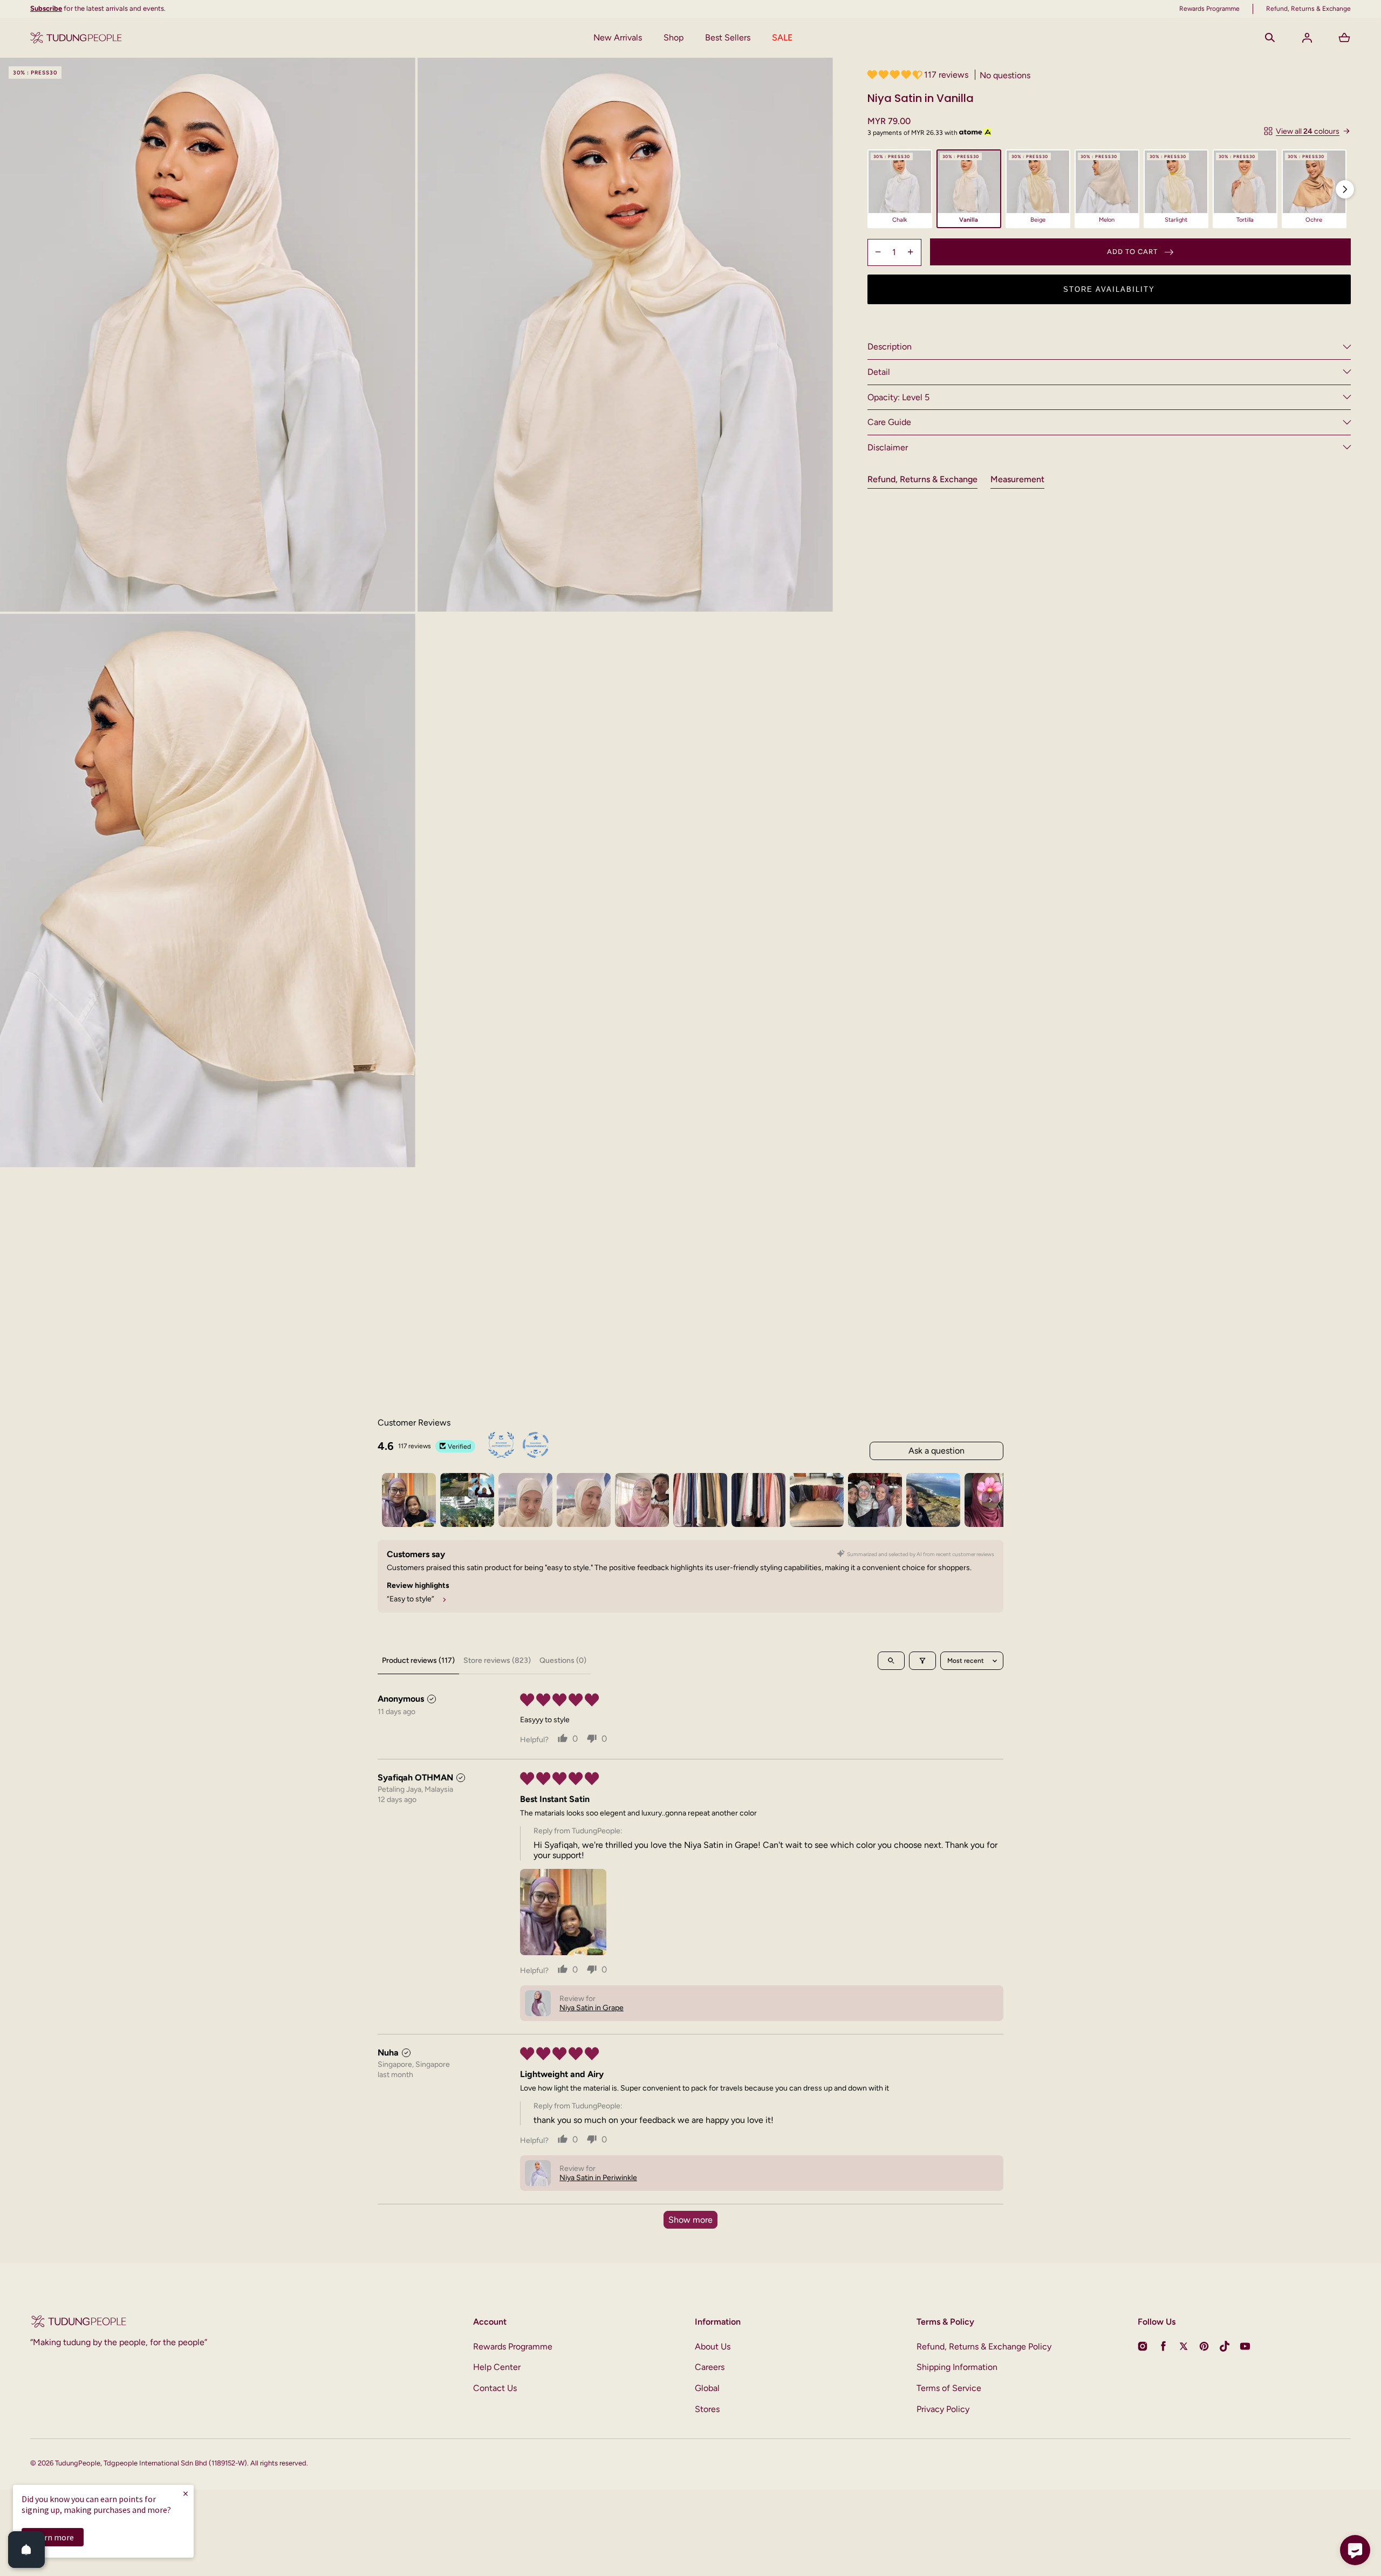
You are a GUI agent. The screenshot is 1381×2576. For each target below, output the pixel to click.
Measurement (1017, 479)
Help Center (497, 2367)
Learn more (53, 2537)
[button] (1270, 38)
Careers (710, 2367)
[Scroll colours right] (1345, 189)
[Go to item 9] (875, 1500)
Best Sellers (728, 37)
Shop (674, 37)
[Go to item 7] (758, 1500)
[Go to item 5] (642, 1500)
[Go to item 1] (409, 1500)
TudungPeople (78, 2463)
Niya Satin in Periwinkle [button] (598, 2178)
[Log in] (1307, 38)
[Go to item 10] (933, 1500)
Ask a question (936, 1451)
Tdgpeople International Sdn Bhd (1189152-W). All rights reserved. (206, 2463)
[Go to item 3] (525, 1500)
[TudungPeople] (76, 38)
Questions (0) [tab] (563, 1660)
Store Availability (1109, 289)
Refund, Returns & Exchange (922, 479)
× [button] (186, 2493)
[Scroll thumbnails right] (990, 1500)
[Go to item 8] (817, 1500)
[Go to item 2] (467, 1500)
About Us (713, 2347)
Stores (707, 2409)
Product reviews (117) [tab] (418, 1660)
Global (707, 2388)
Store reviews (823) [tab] (497, 1660)
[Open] (26, 2550)
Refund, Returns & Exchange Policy (984, 2347)
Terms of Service (949, 2388)
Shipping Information (957, 2367)
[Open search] (891, 1661)
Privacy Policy (943, 2409)
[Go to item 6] (700, 1500)
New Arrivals (618, 37)
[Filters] (922, 1661)
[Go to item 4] (584, 1500)
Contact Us (495, 2388)
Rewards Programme (513, 2347)
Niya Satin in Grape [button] (592, 2008)
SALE (782, 37)
